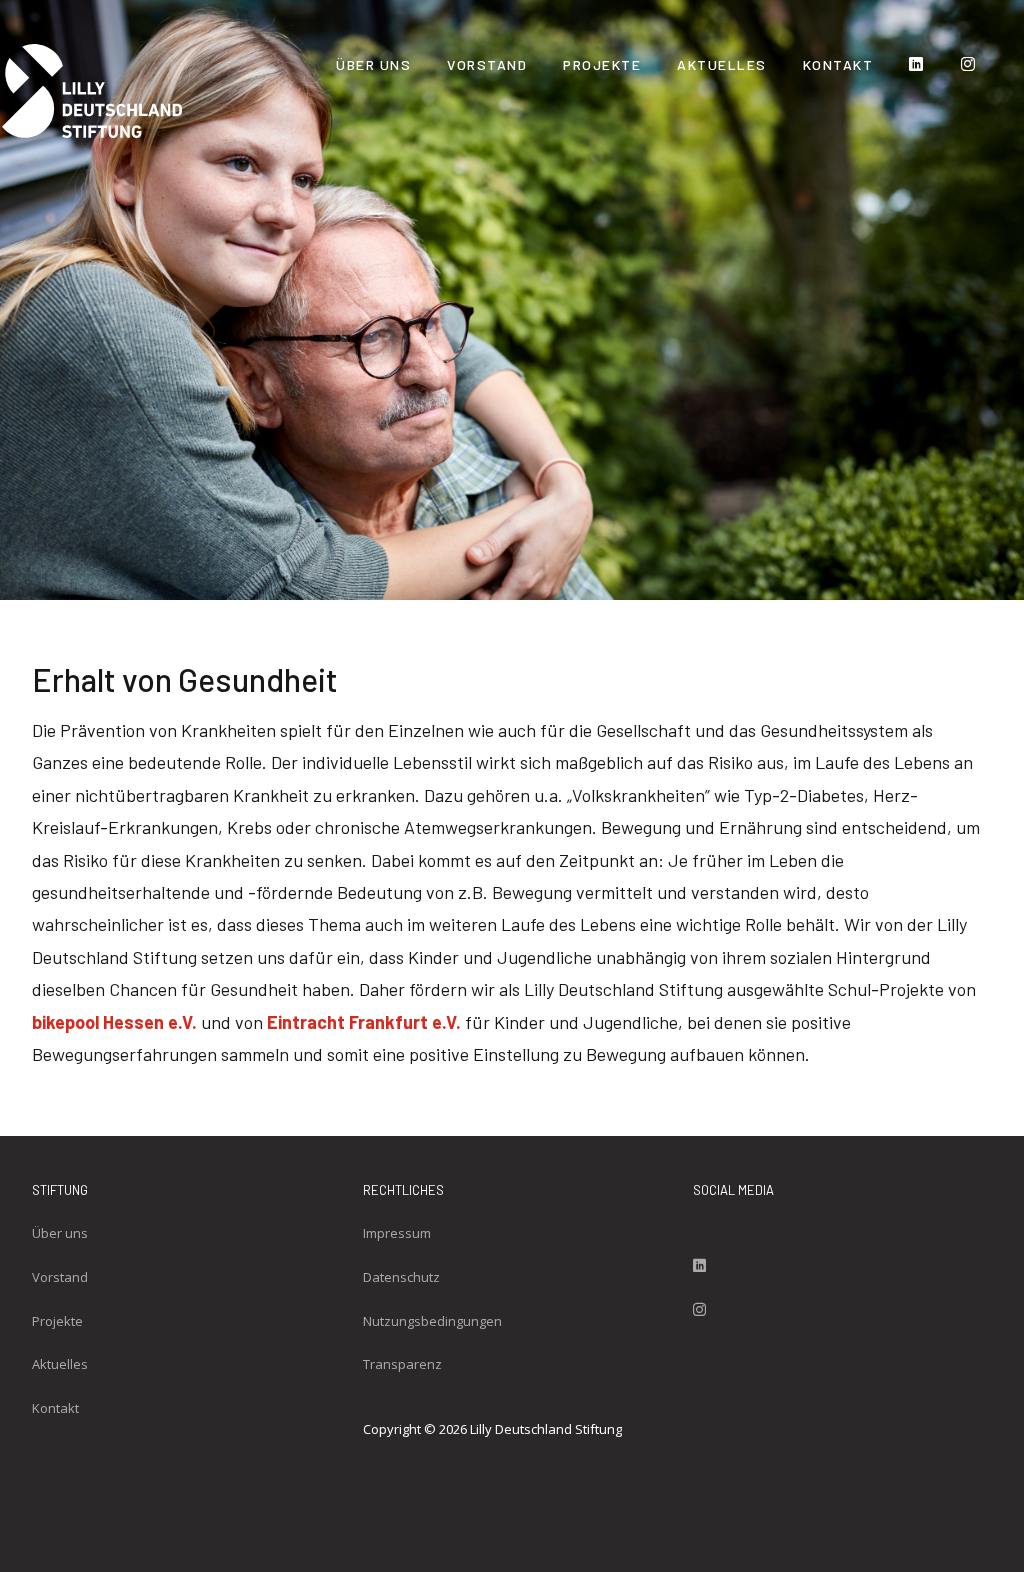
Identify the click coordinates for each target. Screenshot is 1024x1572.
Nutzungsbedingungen (432, 1321)
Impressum (397, 1233)
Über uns (373, 64)
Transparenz (402, 1364)
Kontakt (838, 64)
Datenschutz (401, 1277)
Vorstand (487, 64)
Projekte (602, 64)
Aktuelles (722, 64)
